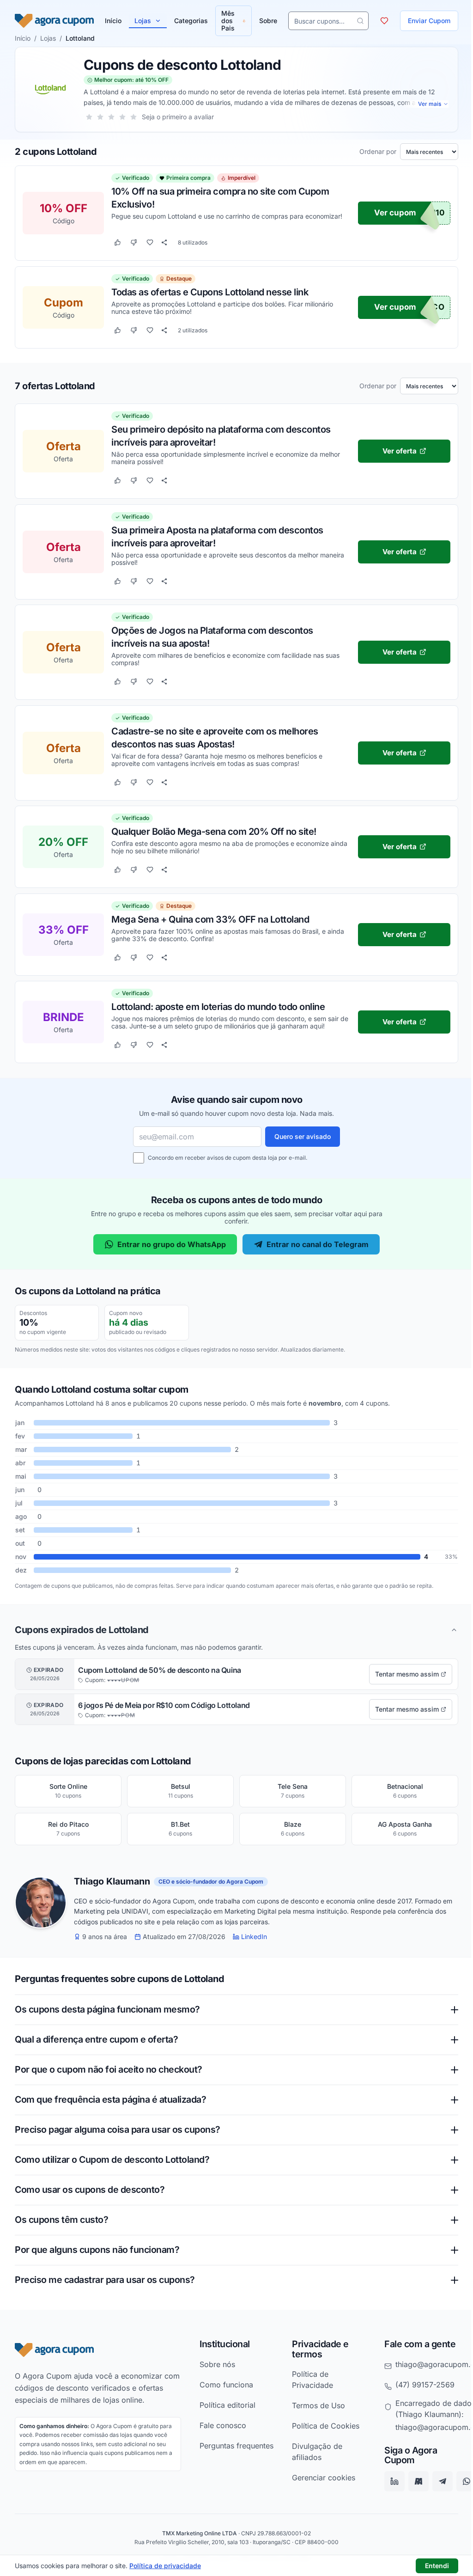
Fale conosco (220, 2425)
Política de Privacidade (308, 2380)
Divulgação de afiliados (313, 2452)
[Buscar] (353, 21)
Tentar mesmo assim (407, 1674)
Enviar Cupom (422, 21)
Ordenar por (378, 152)
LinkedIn (254, 1937)
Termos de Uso (314, 2405)
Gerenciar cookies (319, 2478)
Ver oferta (400, 451)
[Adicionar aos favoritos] (150, 243)
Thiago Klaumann (112, 1882)
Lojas (143, 21)
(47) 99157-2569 (419, 2384)
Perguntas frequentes (215, 2451)
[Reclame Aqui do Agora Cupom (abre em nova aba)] (413, 2481)
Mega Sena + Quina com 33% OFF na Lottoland (210, 919)
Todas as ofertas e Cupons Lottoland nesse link (210, 292)
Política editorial (225, 2405)
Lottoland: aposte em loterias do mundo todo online (218, 1007)
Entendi (437, 2566)
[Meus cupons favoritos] (377, 21)
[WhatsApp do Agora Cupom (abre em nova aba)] (461, 2481)
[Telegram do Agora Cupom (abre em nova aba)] (437, 2481)
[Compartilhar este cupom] (164, 243)
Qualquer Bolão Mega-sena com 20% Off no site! (214, 832)
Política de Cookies (321, 2426)
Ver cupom (395, 213)
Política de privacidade (165, 2566)
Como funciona (224, 2384)
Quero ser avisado (303, 1136)
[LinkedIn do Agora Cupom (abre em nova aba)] (389, 2481)
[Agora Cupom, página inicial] (54, 21)
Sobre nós (215, 2364)
